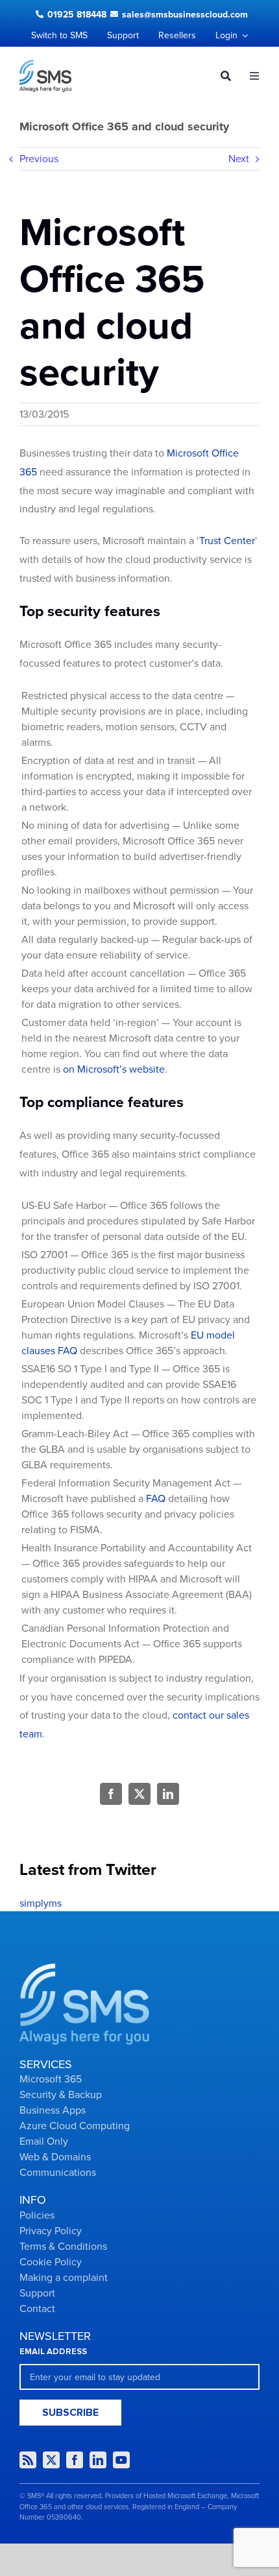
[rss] (28, 2460)
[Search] (221, 76)
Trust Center (227, 541)
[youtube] (121, 2460)
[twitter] (51, 2460)
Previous (39, 159)
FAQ (156, 1499)
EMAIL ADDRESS (53, 2352)
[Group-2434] (84, 1968)
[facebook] (75, 2460)
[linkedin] (98, 2460)
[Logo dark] (45, 65)
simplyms (41, 1903)
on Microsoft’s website (114, 1069)
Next (239, 159)
